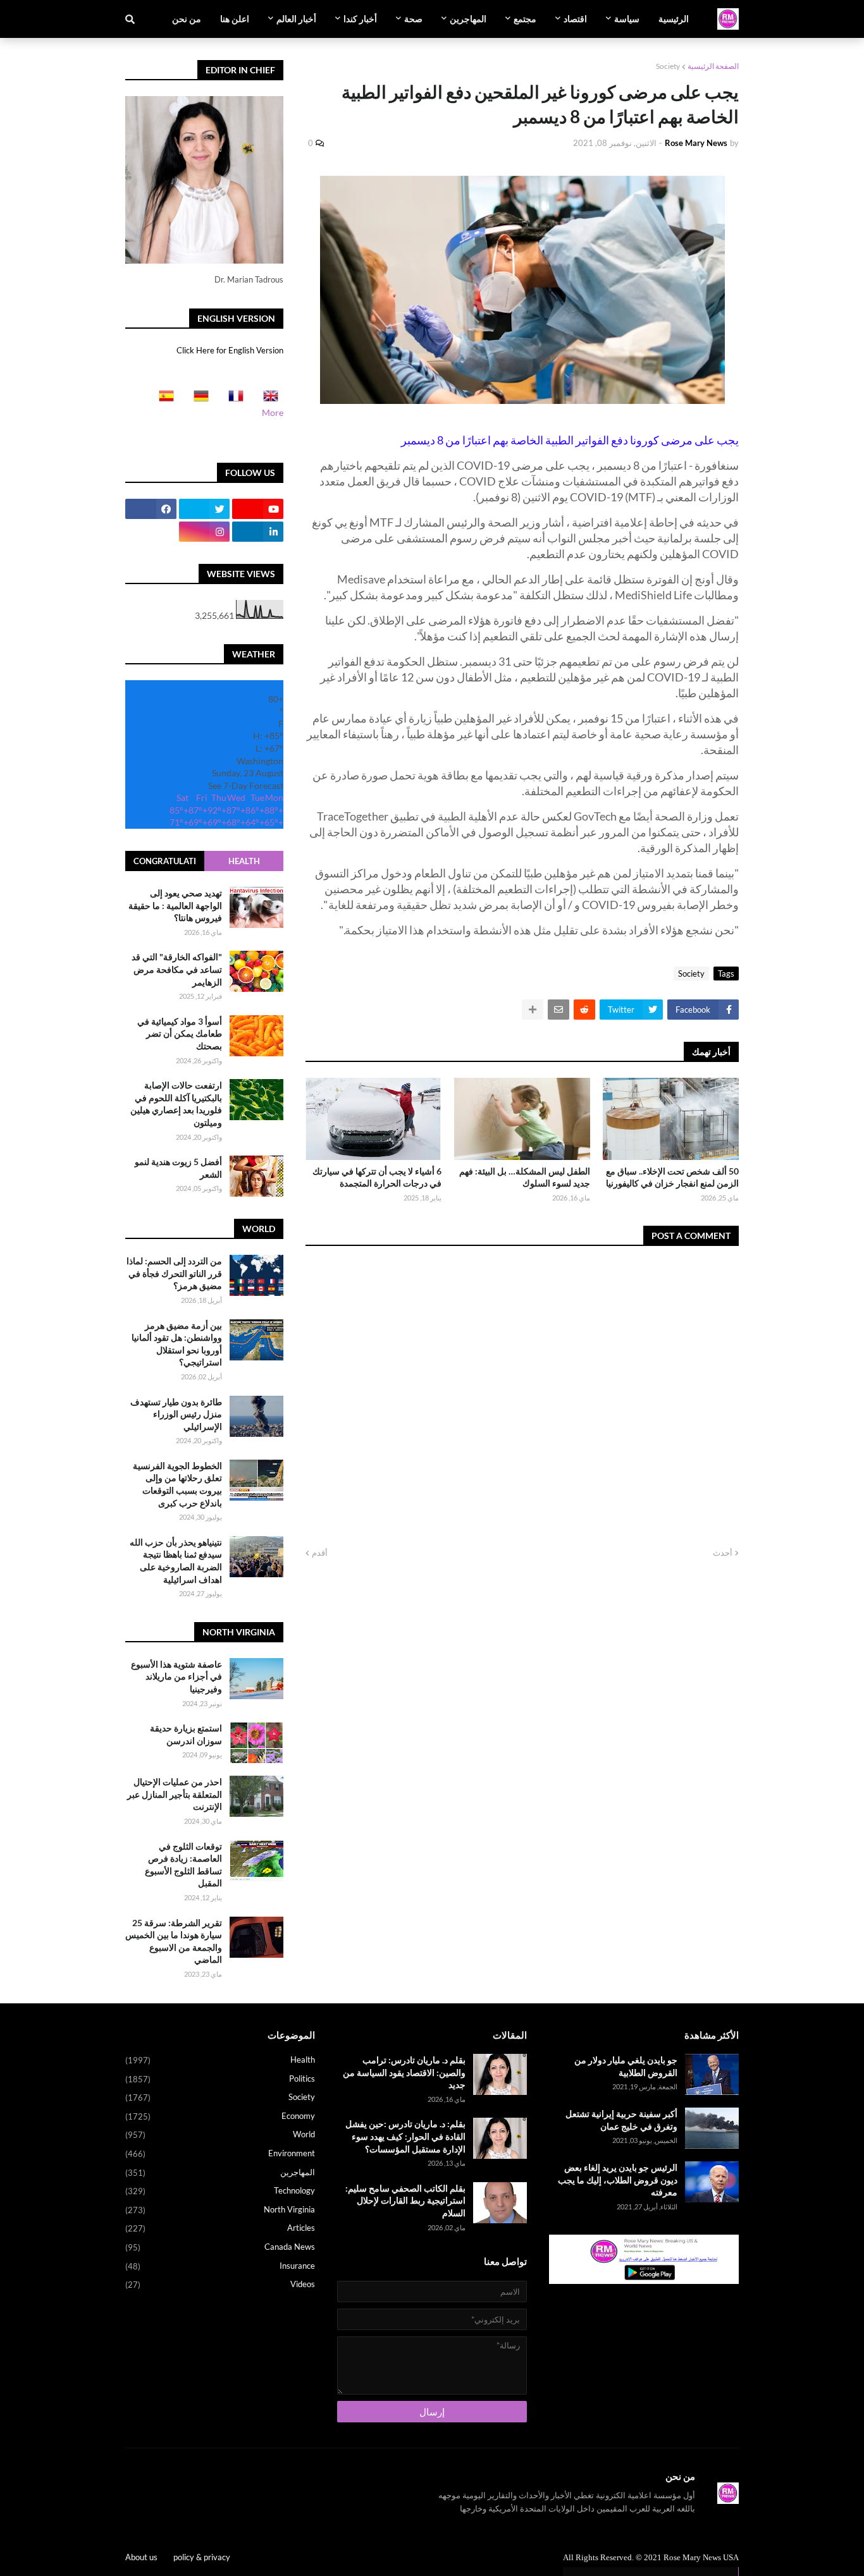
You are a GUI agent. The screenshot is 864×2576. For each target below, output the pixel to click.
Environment (220, 2153)
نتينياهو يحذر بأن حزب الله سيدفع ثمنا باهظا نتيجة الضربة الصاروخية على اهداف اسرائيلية (176, 1561)
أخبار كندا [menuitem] (360, 19)
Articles (220, 2228)
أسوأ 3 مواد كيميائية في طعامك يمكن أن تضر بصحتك (180, 1034)
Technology (220, 2191)
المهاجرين (220, 2172)
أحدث (723, 1553)
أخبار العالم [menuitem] (296, 19)
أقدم (320, 1553)
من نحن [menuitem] (187, 19)
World (220, 2134)
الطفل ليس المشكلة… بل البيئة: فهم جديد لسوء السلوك (525, 1177)
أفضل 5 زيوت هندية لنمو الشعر (178, 1168)
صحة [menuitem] (413, 19)
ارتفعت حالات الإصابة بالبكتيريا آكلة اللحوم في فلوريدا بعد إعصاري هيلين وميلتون (176, 1104)
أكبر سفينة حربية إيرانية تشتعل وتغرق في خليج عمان (621, 2120)
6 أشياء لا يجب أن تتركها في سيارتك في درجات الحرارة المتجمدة (377, 1177)
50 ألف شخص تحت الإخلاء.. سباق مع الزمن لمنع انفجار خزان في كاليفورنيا (672, 1177)
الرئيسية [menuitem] (674, 19)
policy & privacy (202, 2557)
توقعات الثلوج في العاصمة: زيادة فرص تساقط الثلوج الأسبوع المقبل (183, 1865)
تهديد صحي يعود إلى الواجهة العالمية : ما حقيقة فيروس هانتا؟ (175, 905)
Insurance (220, 2266)
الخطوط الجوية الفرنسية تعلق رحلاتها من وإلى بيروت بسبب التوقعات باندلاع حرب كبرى (177, 1484)
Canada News (220, 2247)
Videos (220, 2284)
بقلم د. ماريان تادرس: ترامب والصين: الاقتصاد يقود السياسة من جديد (404, 2072)
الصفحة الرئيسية (713, 66)
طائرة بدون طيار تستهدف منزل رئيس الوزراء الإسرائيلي (176, 1414)
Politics (220, 2079)
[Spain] (163, 400)
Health (244, 861)
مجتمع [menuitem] (525, 19)
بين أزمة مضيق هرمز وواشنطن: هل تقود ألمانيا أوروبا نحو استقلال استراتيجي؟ (177, 1344)
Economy (220, 2116)
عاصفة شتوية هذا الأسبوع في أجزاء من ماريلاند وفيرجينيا (176, 1676)
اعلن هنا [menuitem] (235, 19)
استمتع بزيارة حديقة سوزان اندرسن (186, 1734)
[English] (267, 400)
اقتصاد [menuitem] (575, 19)
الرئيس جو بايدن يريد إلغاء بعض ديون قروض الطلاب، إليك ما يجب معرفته (618, 2180)
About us (141, 2557)
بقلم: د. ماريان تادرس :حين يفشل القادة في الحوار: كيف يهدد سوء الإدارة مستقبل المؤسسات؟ (405, 2136)
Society (668, 66)
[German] (197, 400)
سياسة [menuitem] (627, 19)
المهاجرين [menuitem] (468, 19)
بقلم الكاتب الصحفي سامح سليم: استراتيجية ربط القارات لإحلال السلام (405, 2201)
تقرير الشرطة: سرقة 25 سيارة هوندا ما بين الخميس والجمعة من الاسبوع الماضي (174, 1941)
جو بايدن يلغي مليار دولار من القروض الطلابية (626, 2066)
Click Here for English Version (230, 350)
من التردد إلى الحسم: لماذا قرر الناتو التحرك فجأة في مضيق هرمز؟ (174, 1273)
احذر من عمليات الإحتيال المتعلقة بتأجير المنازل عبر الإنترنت (175, 1794)
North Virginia (220, 2210)
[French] (232, 400)
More (273, 412)
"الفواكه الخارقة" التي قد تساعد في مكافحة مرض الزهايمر (177, 969)
